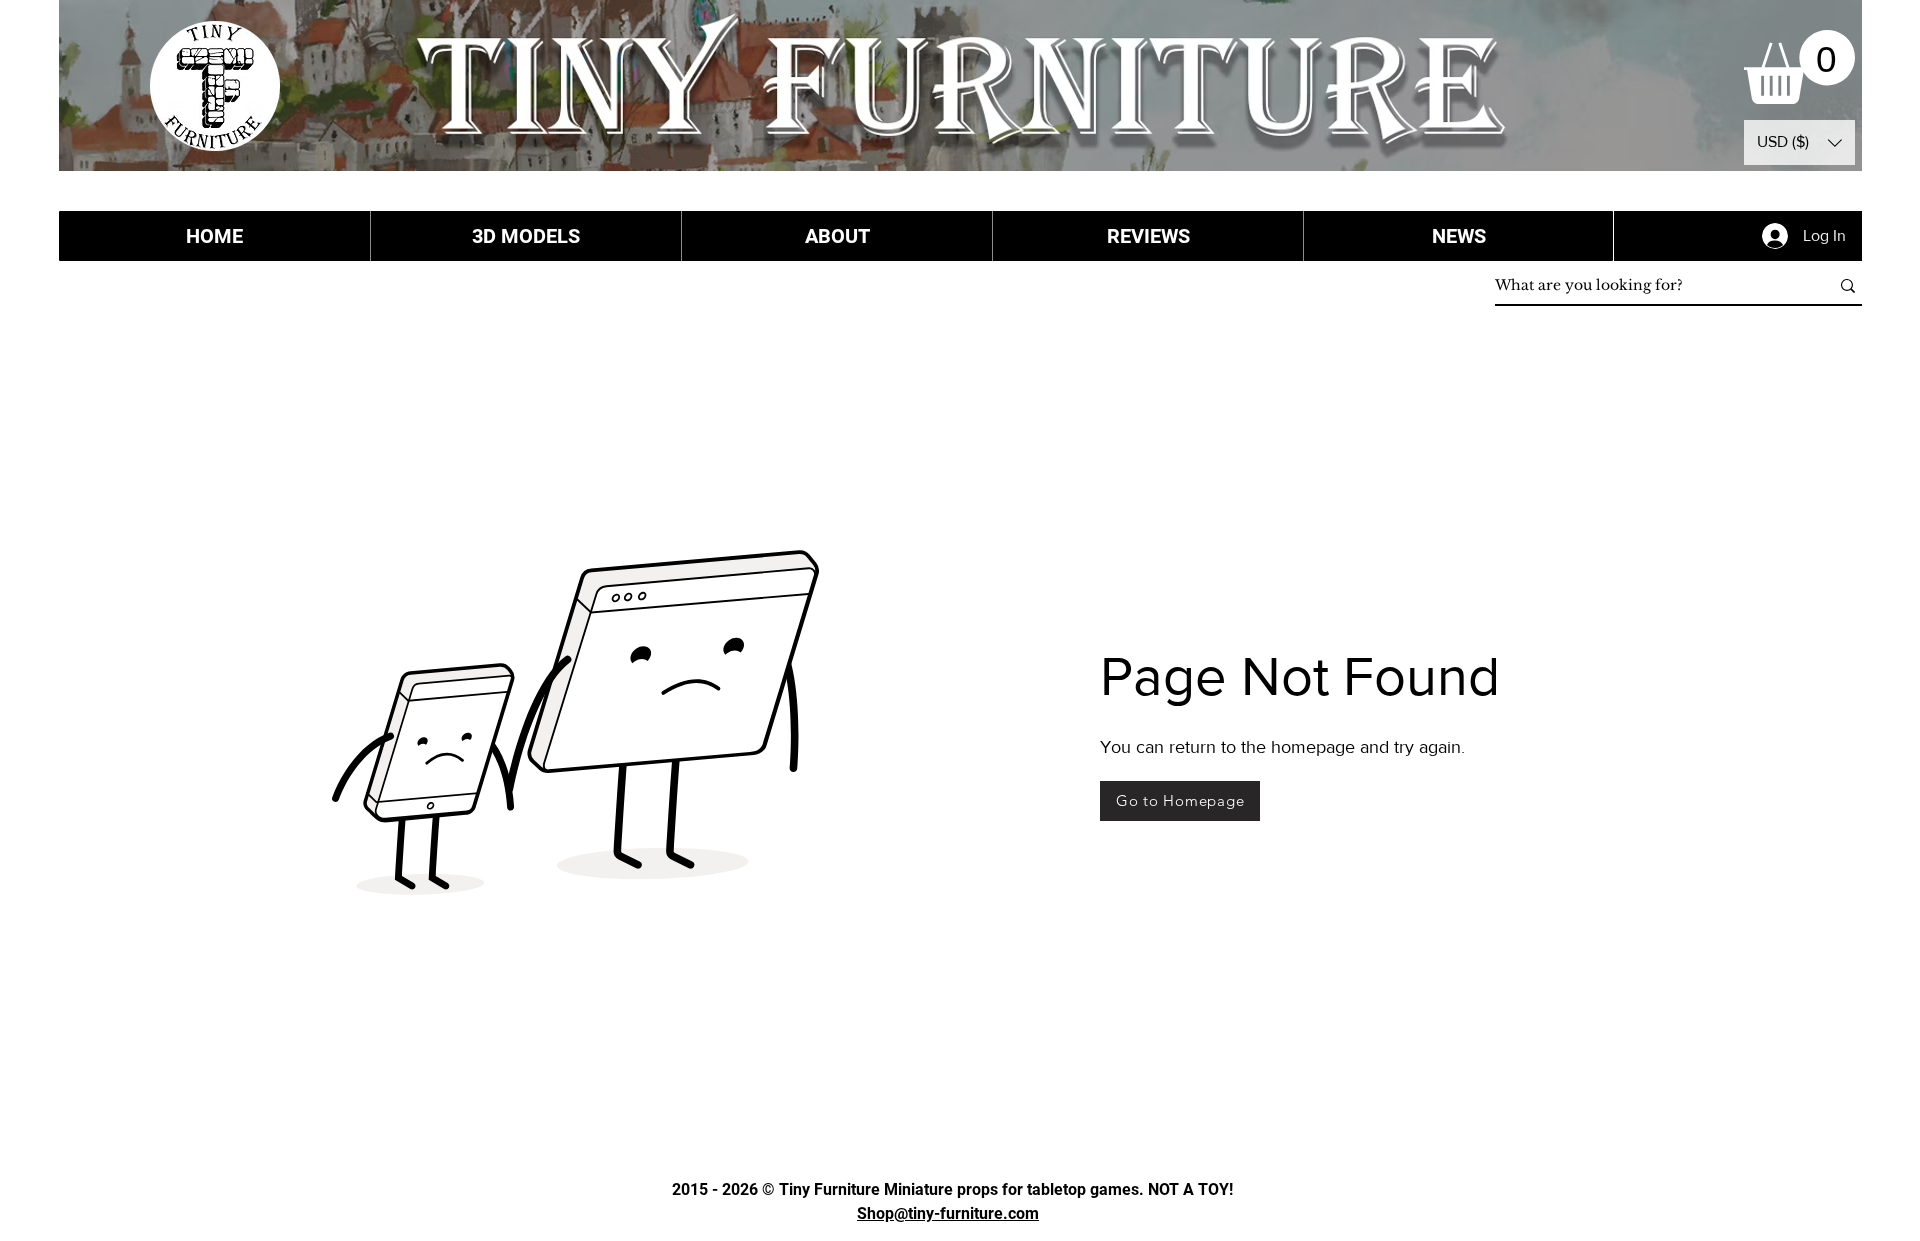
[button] (1799, 67)
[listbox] (1799, 142)
